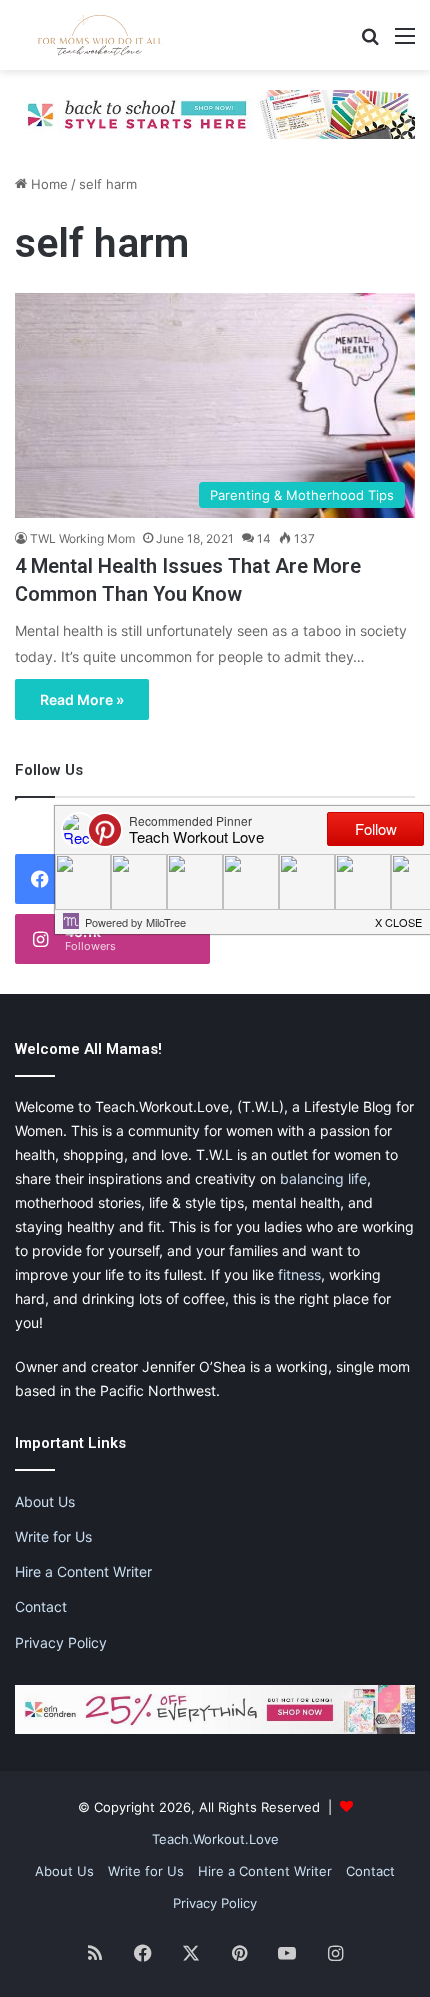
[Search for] (370, 42)
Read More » (82, 699)
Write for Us (53, 1536)
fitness (299, 1274)
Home (47, 184)
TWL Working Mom (82, 538)
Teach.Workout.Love (215, 1839)
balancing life (323, 1178)
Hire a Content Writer (83, 1571)
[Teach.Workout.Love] (100, 35)
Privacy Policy (61, 1642)
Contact (41, 1606)
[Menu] (405, 42)
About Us (45, 1501)
